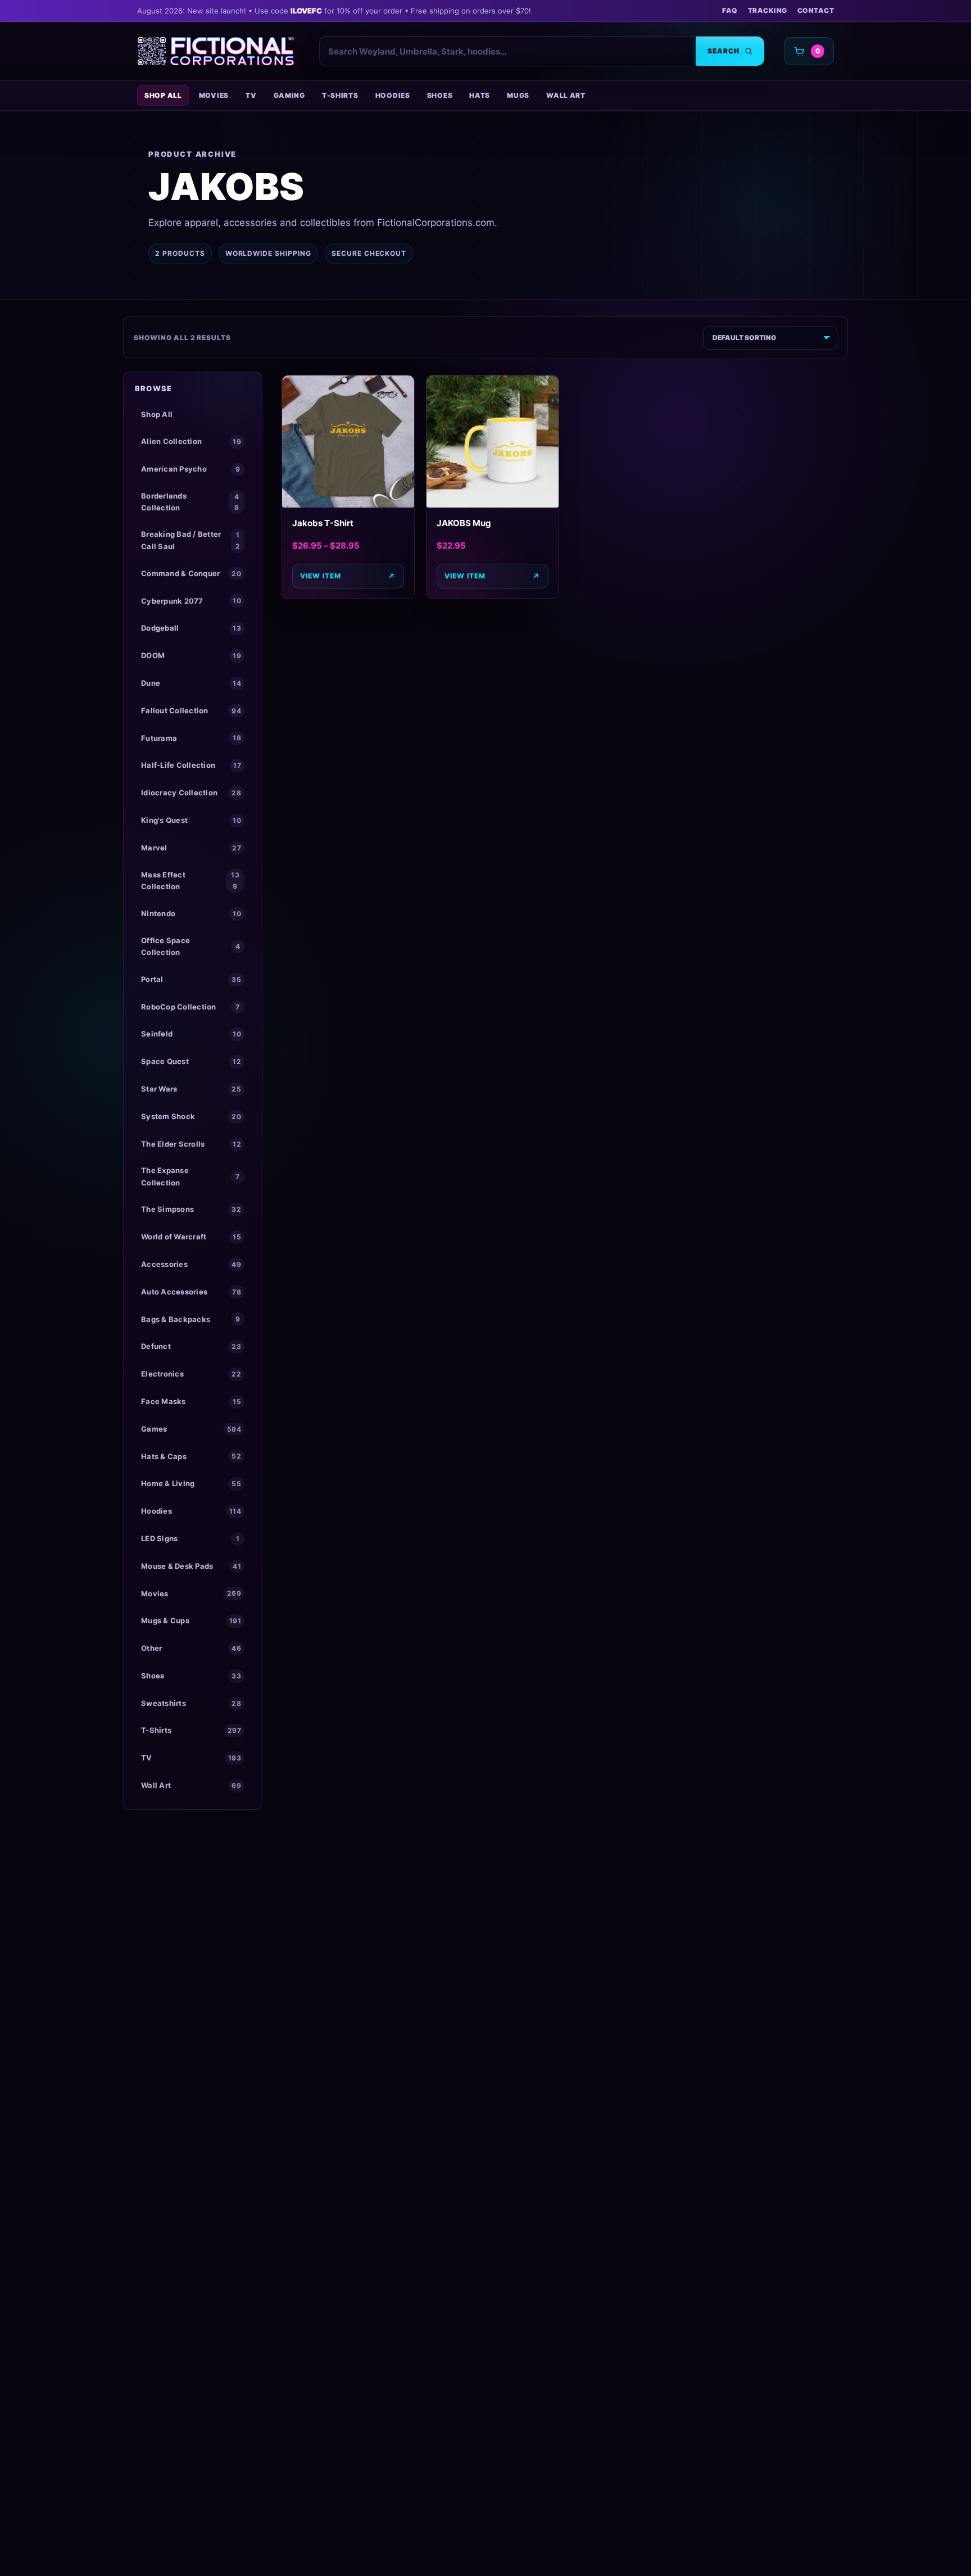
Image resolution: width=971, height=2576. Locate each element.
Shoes (440, 95)
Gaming (289, 95)
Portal (191, 979)
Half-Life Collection (191, 765)
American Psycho (190, 469)
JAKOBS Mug (464, 523)
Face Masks (191, 1401)
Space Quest (191, 1061)
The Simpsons (191, 1209)
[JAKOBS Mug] (493, 442)
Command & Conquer (191, 573)
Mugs (518, 95)
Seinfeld (191, 1034)
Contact (816, 10)
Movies (214, 95)
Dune (191, 683)
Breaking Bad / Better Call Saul (190, 540)
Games (191, 1429)
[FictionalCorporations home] (216, 51)
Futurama (191, 738)
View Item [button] (465, 576)
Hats (480, 95)
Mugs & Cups (191, 1620)
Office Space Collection (190, 946)
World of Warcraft (191, 1237)
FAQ (730, 10)
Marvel (191, 848)
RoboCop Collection (190, 1007)
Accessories (191, 1264)
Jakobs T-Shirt (323, 523)
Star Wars (191, 1089)
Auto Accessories (191, 1292)
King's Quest (191, 820)
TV (251, 95)
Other (191, 1648)
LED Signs (190, 1538)
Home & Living (191, 1483)
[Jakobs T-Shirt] (348, 442)
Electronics (191, 1374)
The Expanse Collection (190, 1176)
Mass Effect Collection (190, 880)
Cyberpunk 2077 (191, 601)
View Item (321, 576)
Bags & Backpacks (190, 1319)
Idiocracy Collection (191, 793)
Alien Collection (191, 441)
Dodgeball (191, 628)
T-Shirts (340, 95)
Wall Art (566, 95)
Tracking (768, 10)
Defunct (191, 1346)
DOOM (191, 655)
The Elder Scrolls (191, 1144)
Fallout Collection (191, 710)
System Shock (191, 1116)
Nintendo (191, 913)
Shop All (163, 95)
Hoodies (393, 95)
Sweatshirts (191, 1703)
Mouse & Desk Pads (191, 1566)
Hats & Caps (191, 1456)
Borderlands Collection (190, 502)
